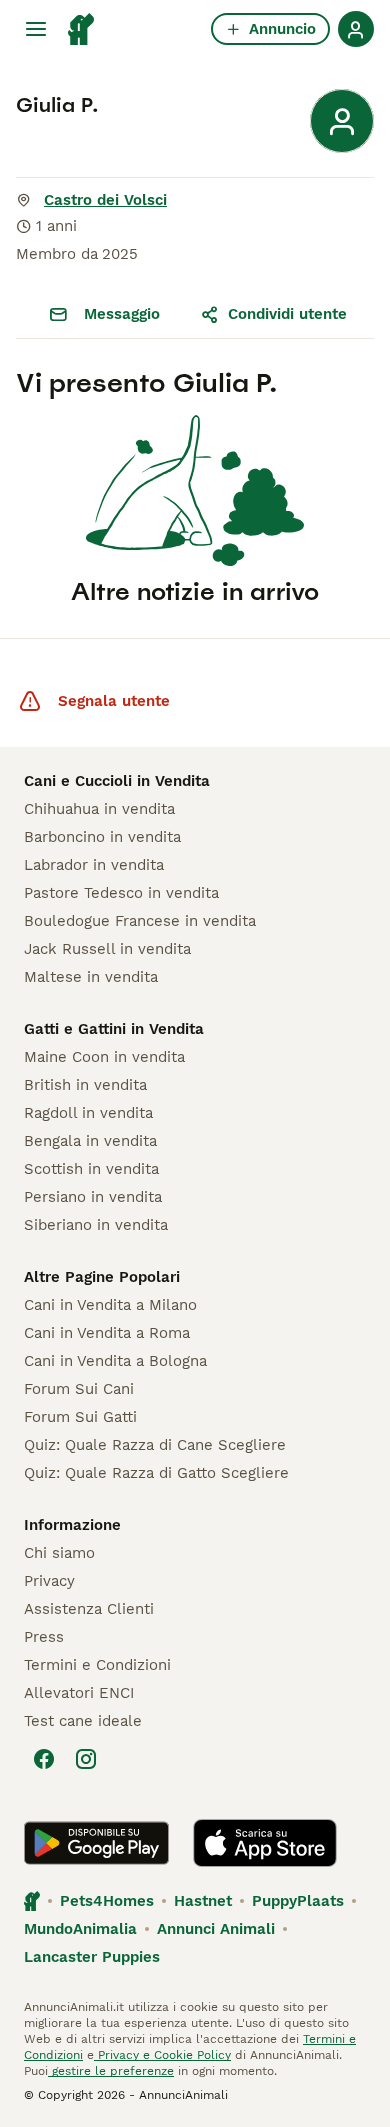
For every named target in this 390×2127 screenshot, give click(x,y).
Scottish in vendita (91, 1169)
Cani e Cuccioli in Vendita (117, 781)
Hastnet (203, 1901)
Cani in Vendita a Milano (110, 1305)
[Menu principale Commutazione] (36, 29)
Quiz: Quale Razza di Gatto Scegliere (156, 1473)
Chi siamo (59, 1553)
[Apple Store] (265, 1843)
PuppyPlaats (298, 1901)
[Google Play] (96, 1843)
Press (44, 1637)
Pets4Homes (107, 1901)
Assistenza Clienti (89, 1609)
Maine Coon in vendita (104, 1057)
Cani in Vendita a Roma (107, 1333)
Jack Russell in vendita (107, 949)
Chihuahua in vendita (99, 809)
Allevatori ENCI (79, 1693)
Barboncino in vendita (102, 837)
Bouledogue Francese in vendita (140, 921)
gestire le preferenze (111, 2071)
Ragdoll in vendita (88, 1113)
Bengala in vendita (90, 1141)
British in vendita (85, 1085)
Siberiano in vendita (96, 1225)
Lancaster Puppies (92, 1957)
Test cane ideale (83, 1721)
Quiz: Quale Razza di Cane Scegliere (155, 1445)
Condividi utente (287, 314)
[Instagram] (86, 1759)
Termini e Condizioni (97, 1665)
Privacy (49, 1581)
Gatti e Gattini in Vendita (114, 1029)
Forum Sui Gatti (80, 1417)
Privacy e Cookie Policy (162, 2055)
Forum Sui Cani (79, 1389)
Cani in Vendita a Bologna (115, 1361)
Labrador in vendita (94, 865)
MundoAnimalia (80, 1929)
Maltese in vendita (91, 977)
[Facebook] (44, 1759)
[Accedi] (356, 29)
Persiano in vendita (93, 1197)
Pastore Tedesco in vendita (121, 893)
